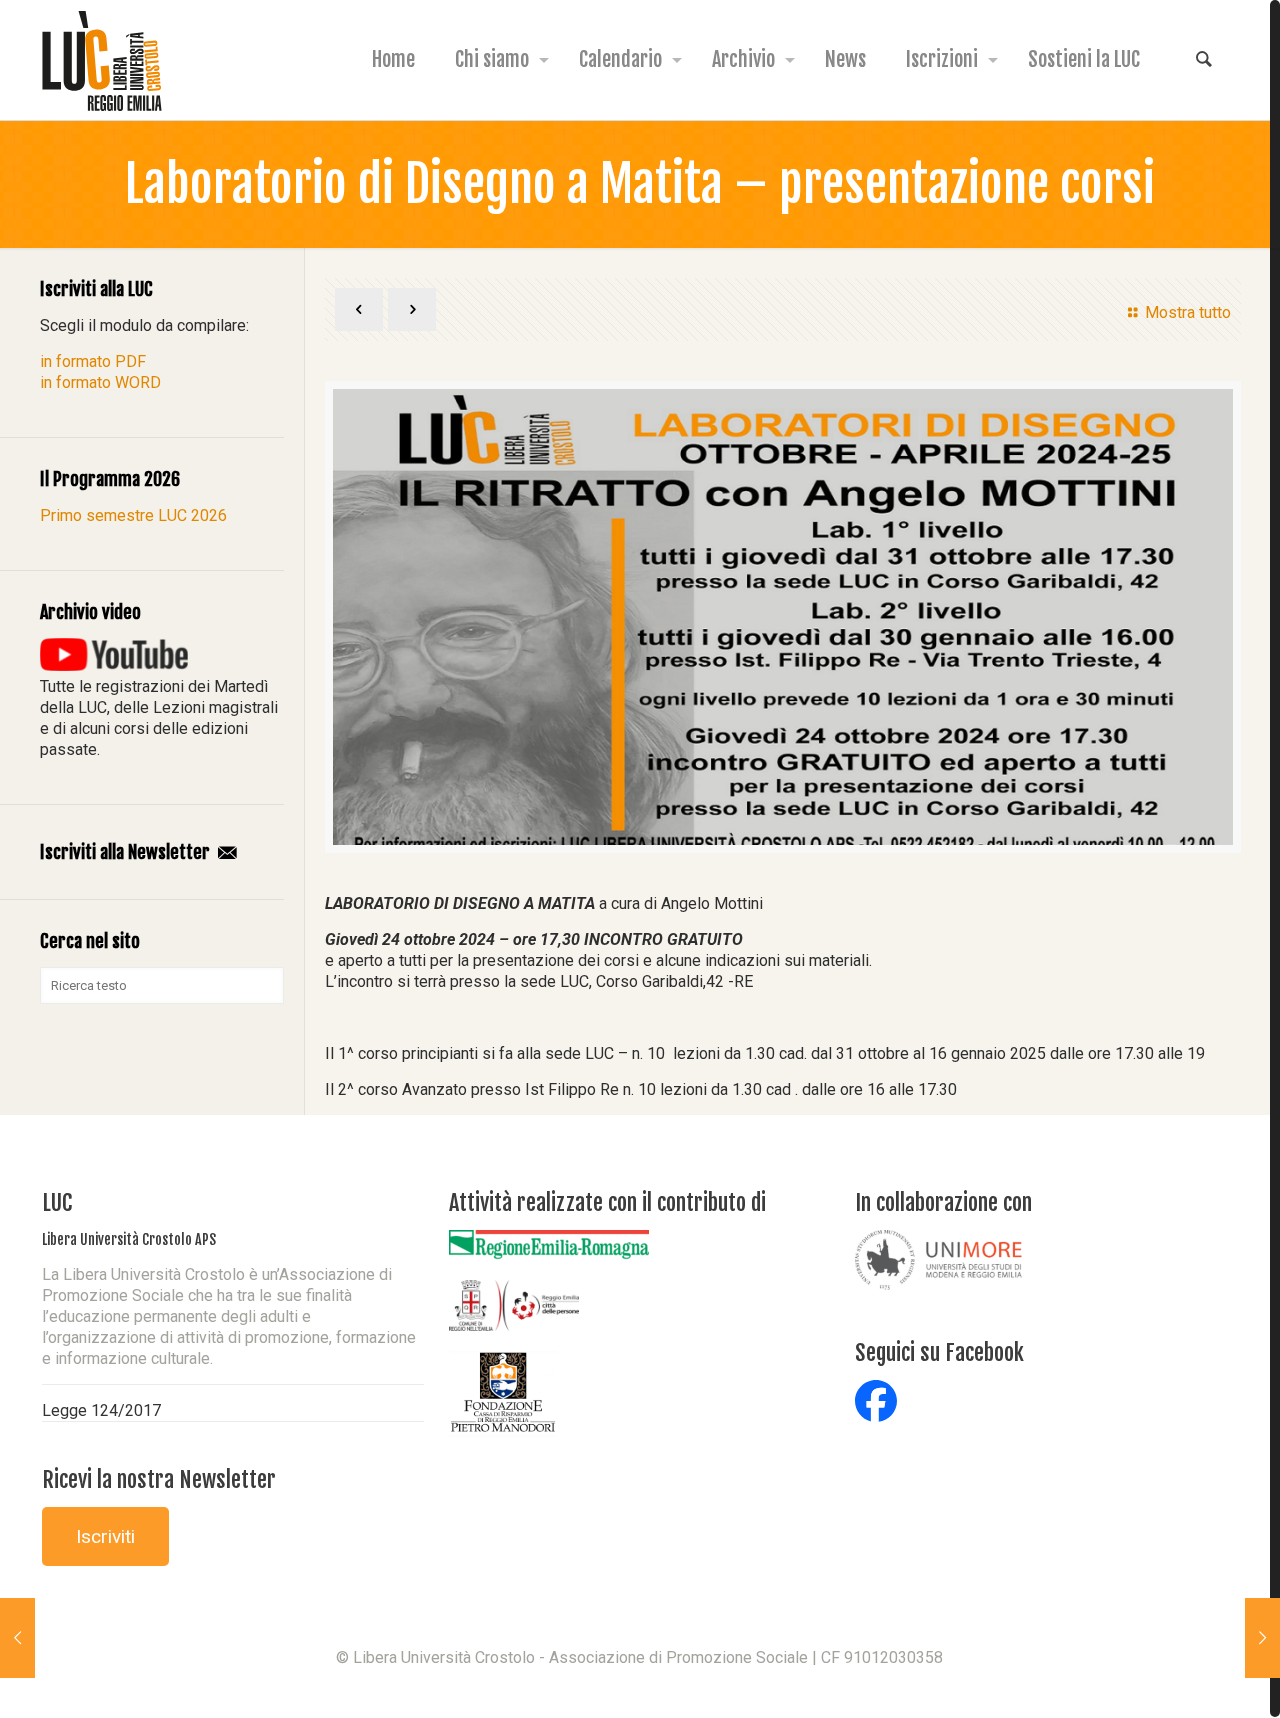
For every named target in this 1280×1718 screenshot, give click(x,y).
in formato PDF (93, 361)
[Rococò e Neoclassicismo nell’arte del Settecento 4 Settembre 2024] (1262, 1638)
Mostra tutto (1187, 312)
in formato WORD (100, 382)
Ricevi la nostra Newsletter (159, 1479)
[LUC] (102, 60)
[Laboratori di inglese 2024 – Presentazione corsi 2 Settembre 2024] (17, 1638)
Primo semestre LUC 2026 (133, 515)
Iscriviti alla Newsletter (127, 852)
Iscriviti (105, 1536)
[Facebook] (639, 1689)
